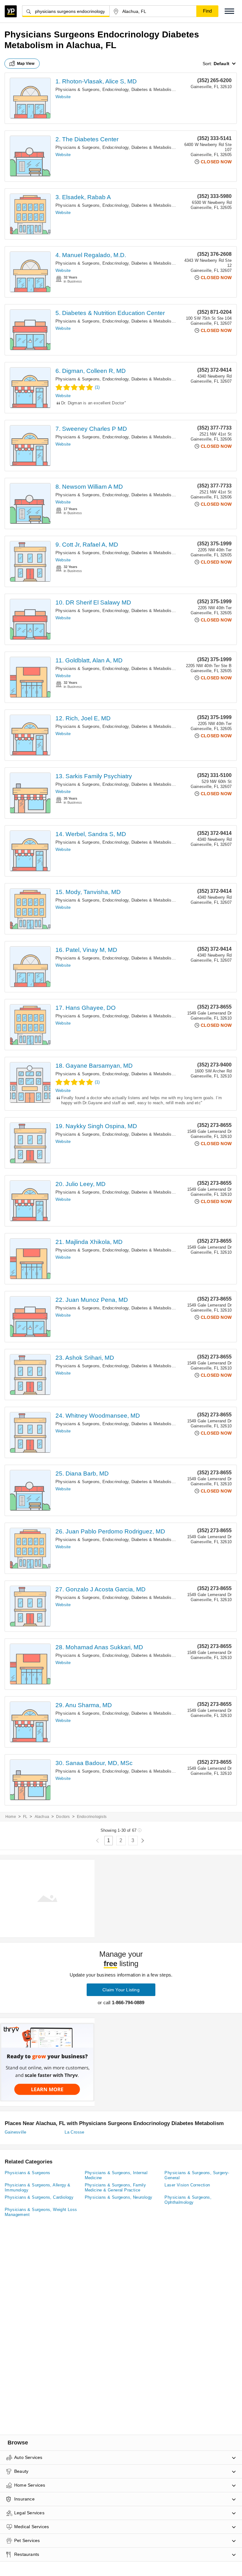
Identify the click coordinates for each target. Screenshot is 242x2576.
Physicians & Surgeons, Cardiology (39, 2197)
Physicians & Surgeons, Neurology (119, 2197)
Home (11, 1817)
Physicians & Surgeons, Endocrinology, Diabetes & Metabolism (115, 90)
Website (63, 97)
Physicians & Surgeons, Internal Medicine (116, 2175)
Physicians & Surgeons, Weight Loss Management (41, 2212)
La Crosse (75, 2132)
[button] (229, 11)
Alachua (42, 1817)
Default (222, 64)
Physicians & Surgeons (27, 2173)
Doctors (63, 1817)
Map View (26, 64)
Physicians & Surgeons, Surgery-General (197, 2175)
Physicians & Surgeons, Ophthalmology (188, 2200)
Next (143, 1841)
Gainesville (15, 2132)
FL (25, 1817)
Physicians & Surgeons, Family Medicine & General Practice (115, 2188)
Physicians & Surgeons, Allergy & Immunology (38, 2188)
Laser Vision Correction (187, 2185)
